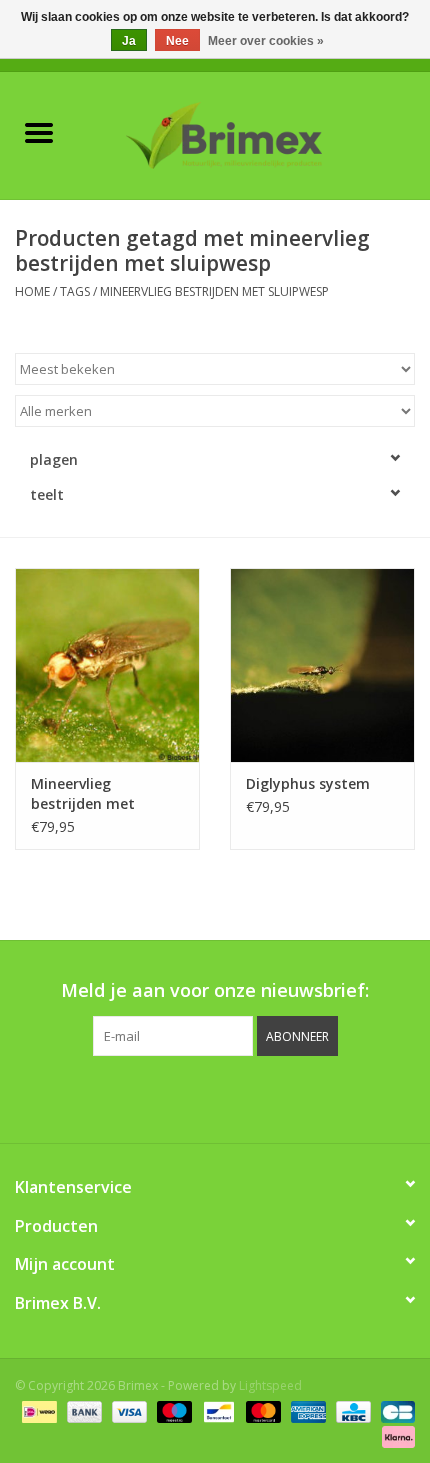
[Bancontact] (217, 1410)
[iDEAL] (37, 1410)
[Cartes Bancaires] (394, 1410)
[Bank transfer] (82, 1410)
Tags (75, 291)
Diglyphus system (308, 783)
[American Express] (306, 1410)
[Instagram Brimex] (305, 1097)
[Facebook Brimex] (125, 1097)
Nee (177, 41)
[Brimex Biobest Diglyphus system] (322, 665)
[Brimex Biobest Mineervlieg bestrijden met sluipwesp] (107, 665)
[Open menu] (39, 132)
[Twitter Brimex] (161, 1097)
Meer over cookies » (266, 41)
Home (32, 291)
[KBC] (351, 1410)
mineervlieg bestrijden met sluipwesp (214, 291)
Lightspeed (270, 1385)
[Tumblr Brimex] (269, 1097)
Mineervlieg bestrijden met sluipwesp (83, 794)
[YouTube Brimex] (233, 1097)
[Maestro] (172, 1410)
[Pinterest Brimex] (197, 1097)
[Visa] (127, 1410)
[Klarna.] (395, 1435)
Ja (129, 41)
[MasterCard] (261, 1410)
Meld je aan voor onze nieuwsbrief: (215, 990)
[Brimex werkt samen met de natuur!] (254, 133)
